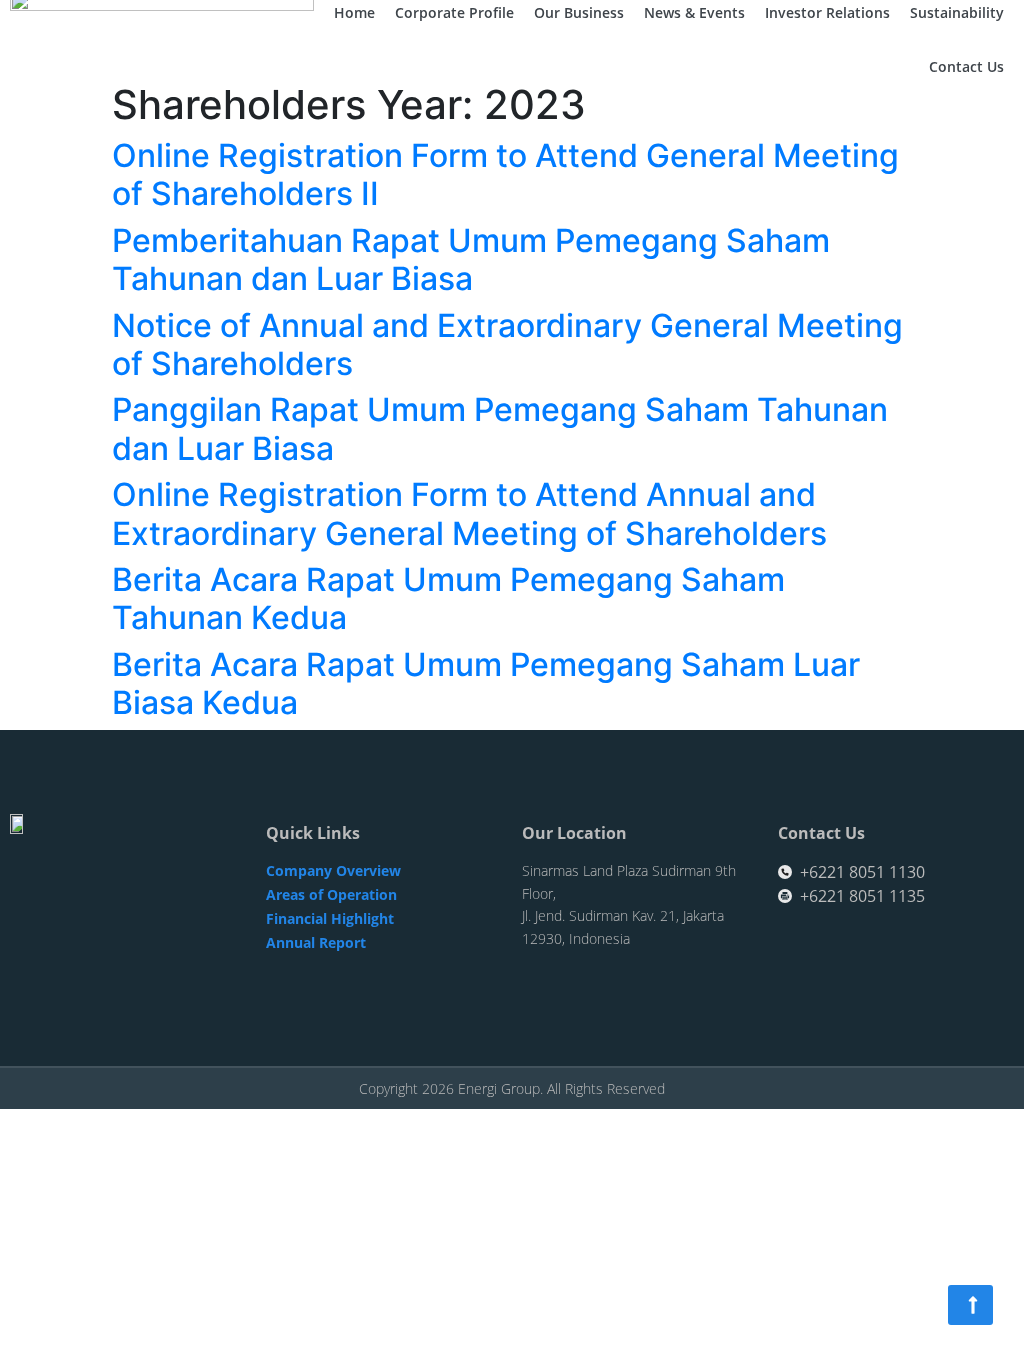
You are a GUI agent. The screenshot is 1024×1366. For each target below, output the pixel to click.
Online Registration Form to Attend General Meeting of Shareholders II (505, 174)
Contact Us (966, 66)
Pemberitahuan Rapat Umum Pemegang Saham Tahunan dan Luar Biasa (471, 259)
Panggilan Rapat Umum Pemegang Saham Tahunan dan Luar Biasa (500, 428)
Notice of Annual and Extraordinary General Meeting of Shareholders (507, 344)
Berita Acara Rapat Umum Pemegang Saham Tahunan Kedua (448, 598)
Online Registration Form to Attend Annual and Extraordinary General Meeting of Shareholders (469, 513)
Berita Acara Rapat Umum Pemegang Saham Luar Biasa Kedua (486, 683)
